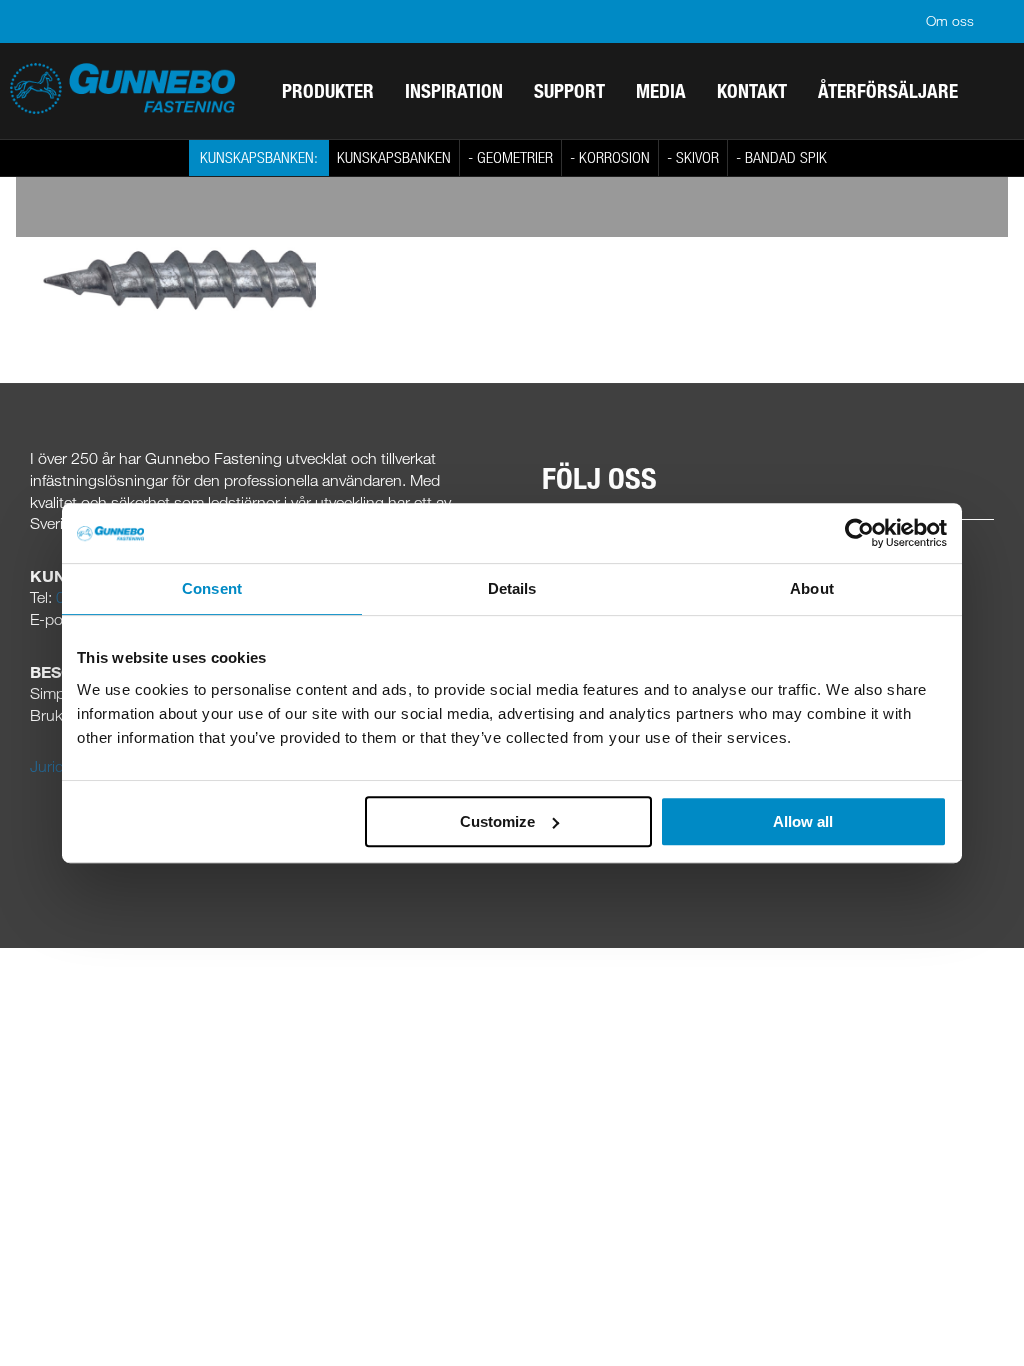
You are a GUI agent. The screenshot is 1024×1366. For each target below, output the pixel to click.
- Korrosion (610, 157)
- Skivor (693, 157)
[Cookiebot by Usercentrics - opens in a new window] (859, 533)
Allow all (803, 821)
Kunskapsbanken (394, 157)
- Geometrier (510, 157)
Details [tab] (512, 588)
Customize (497, 821)
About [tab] (812, 588)
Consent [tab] (212, 588)
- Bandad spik (781, 157)
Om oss (950, 20)
